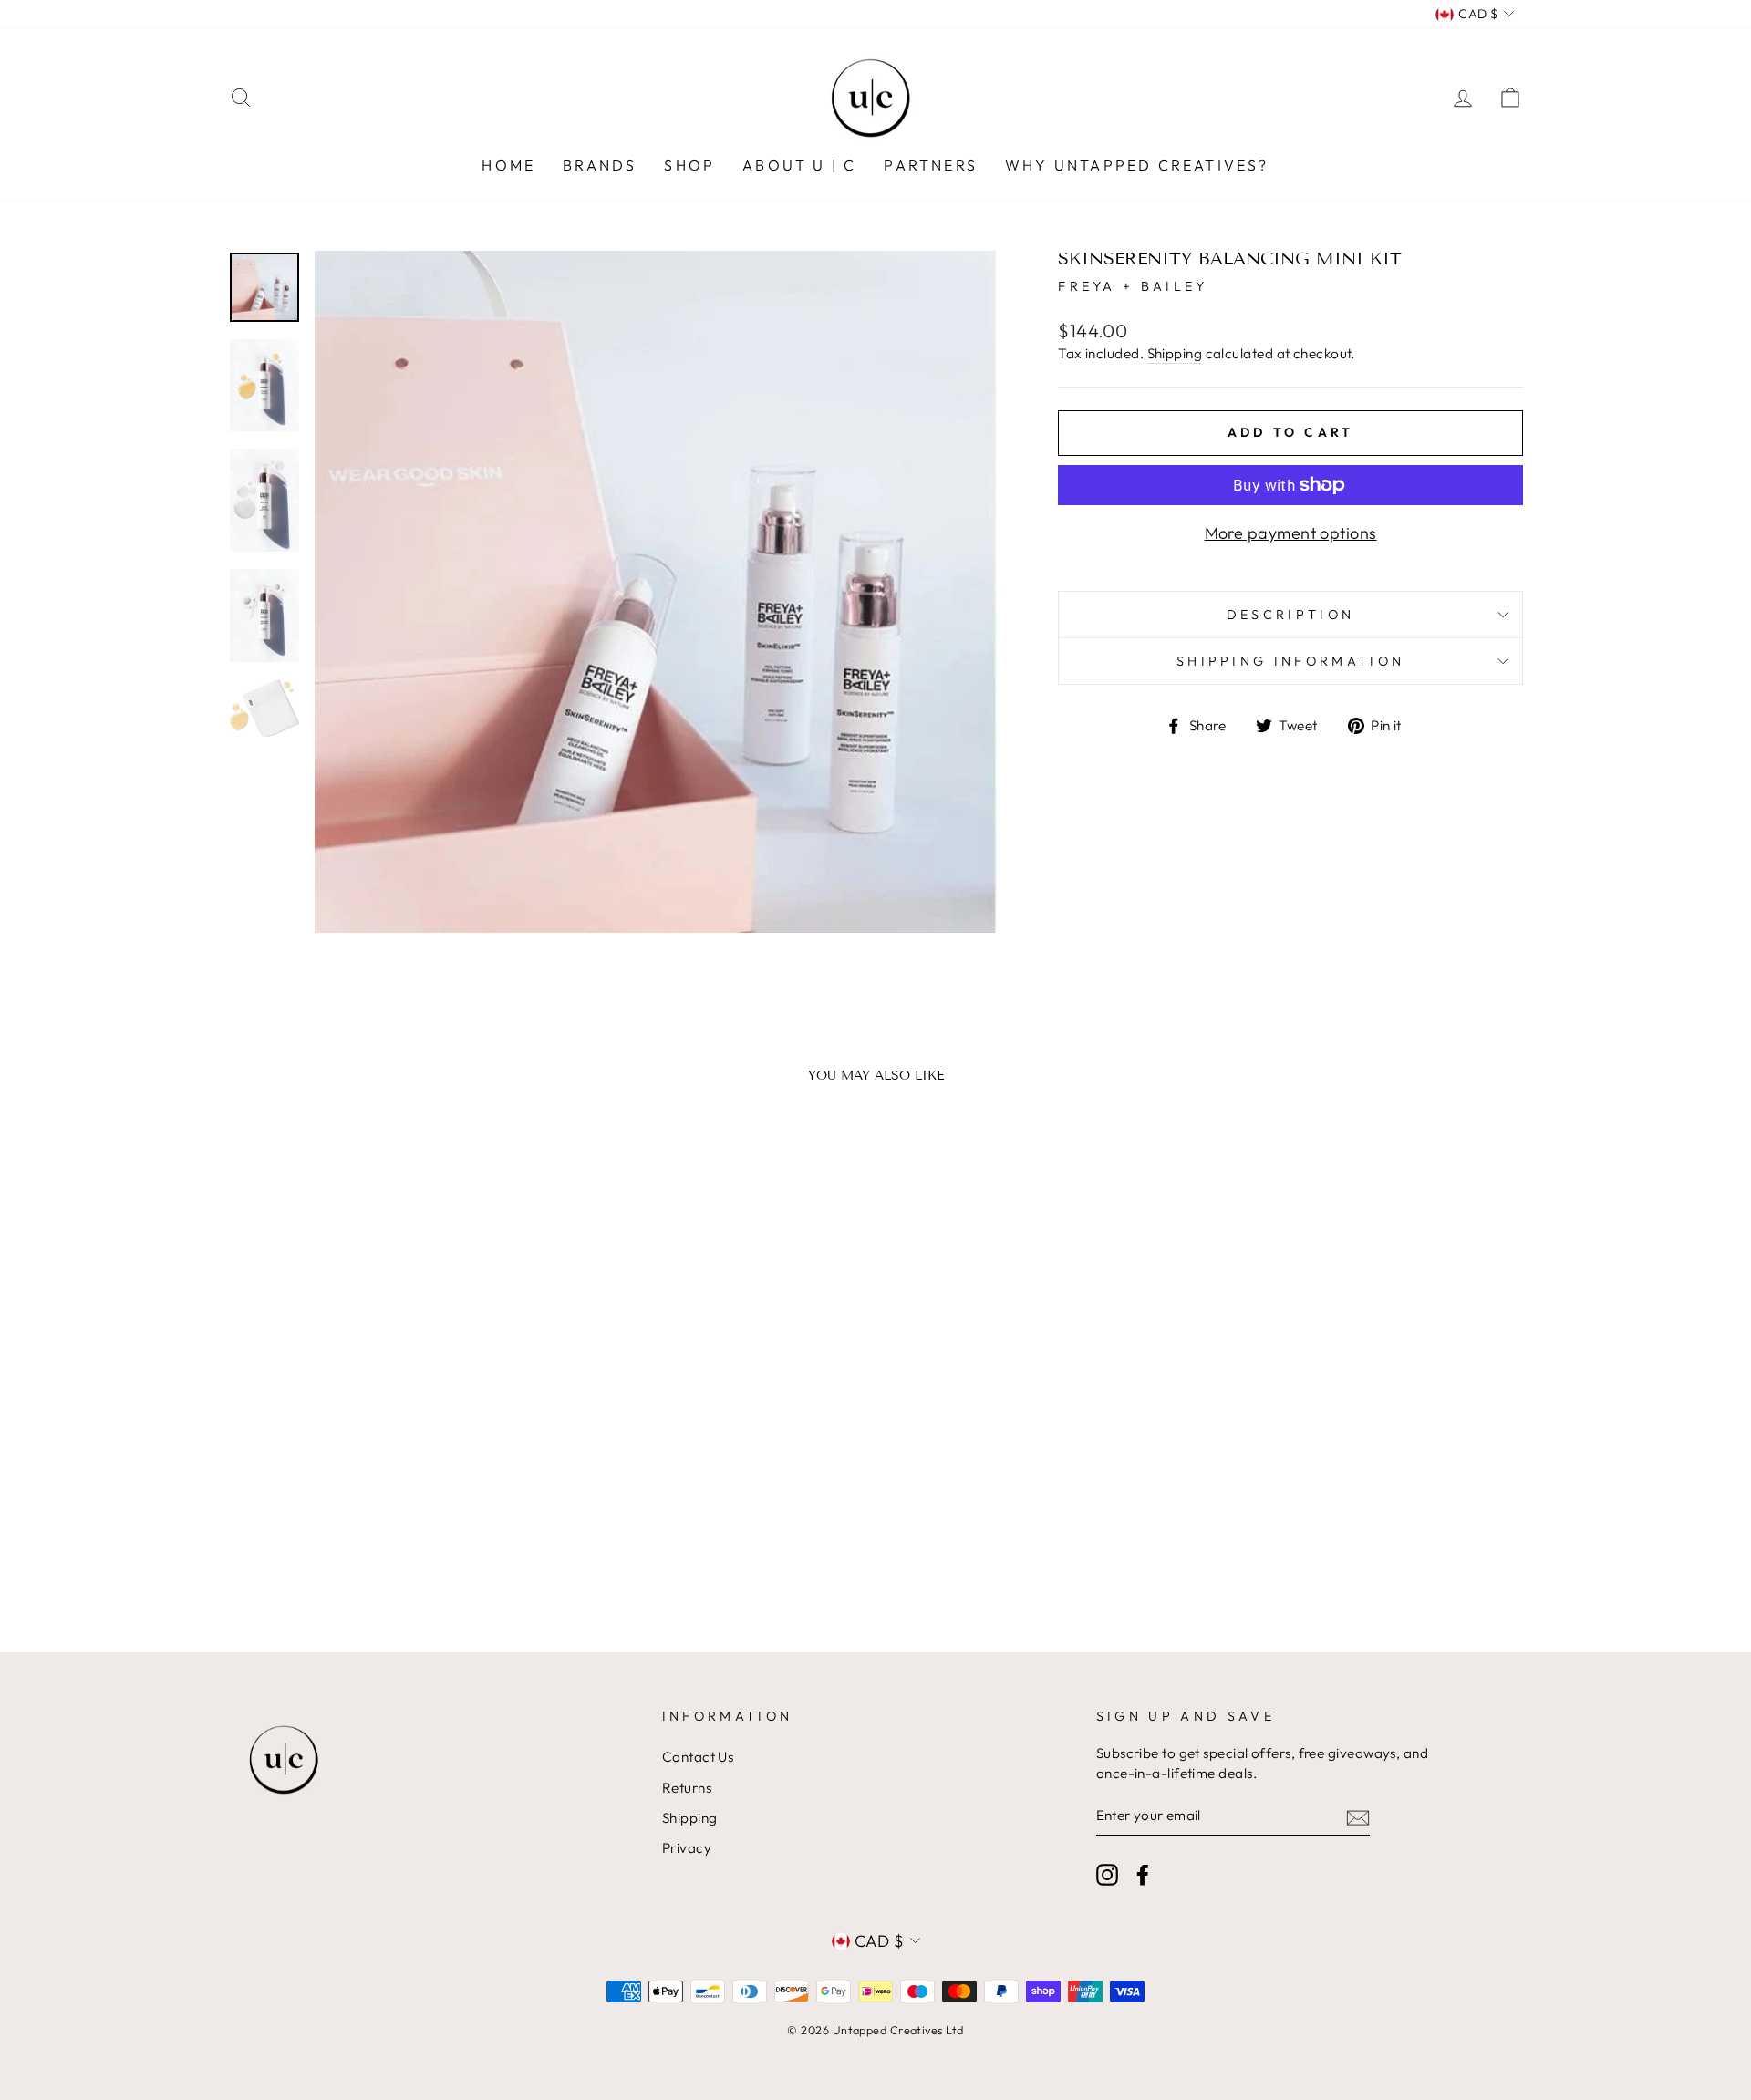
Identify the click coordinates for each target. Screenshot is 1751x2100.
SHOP (689, 165)
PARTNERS (931, 165)
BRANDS (600, 165)
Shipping (1175, 353)
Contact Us (698, 1757)
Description (1291, 615)
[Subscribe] (1358, 1817)
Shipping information (1290, 661)
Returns (687, 1788)
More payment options (1291, 533)
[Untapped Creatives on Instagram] (1107, 1875)
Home (508, 165)
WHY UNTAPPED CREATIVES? (1137, 165)
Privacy (687, 1848)
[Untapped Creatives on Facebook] (1143, 1875)
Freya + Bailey (1133, 286)
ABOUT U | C (799, 165)
